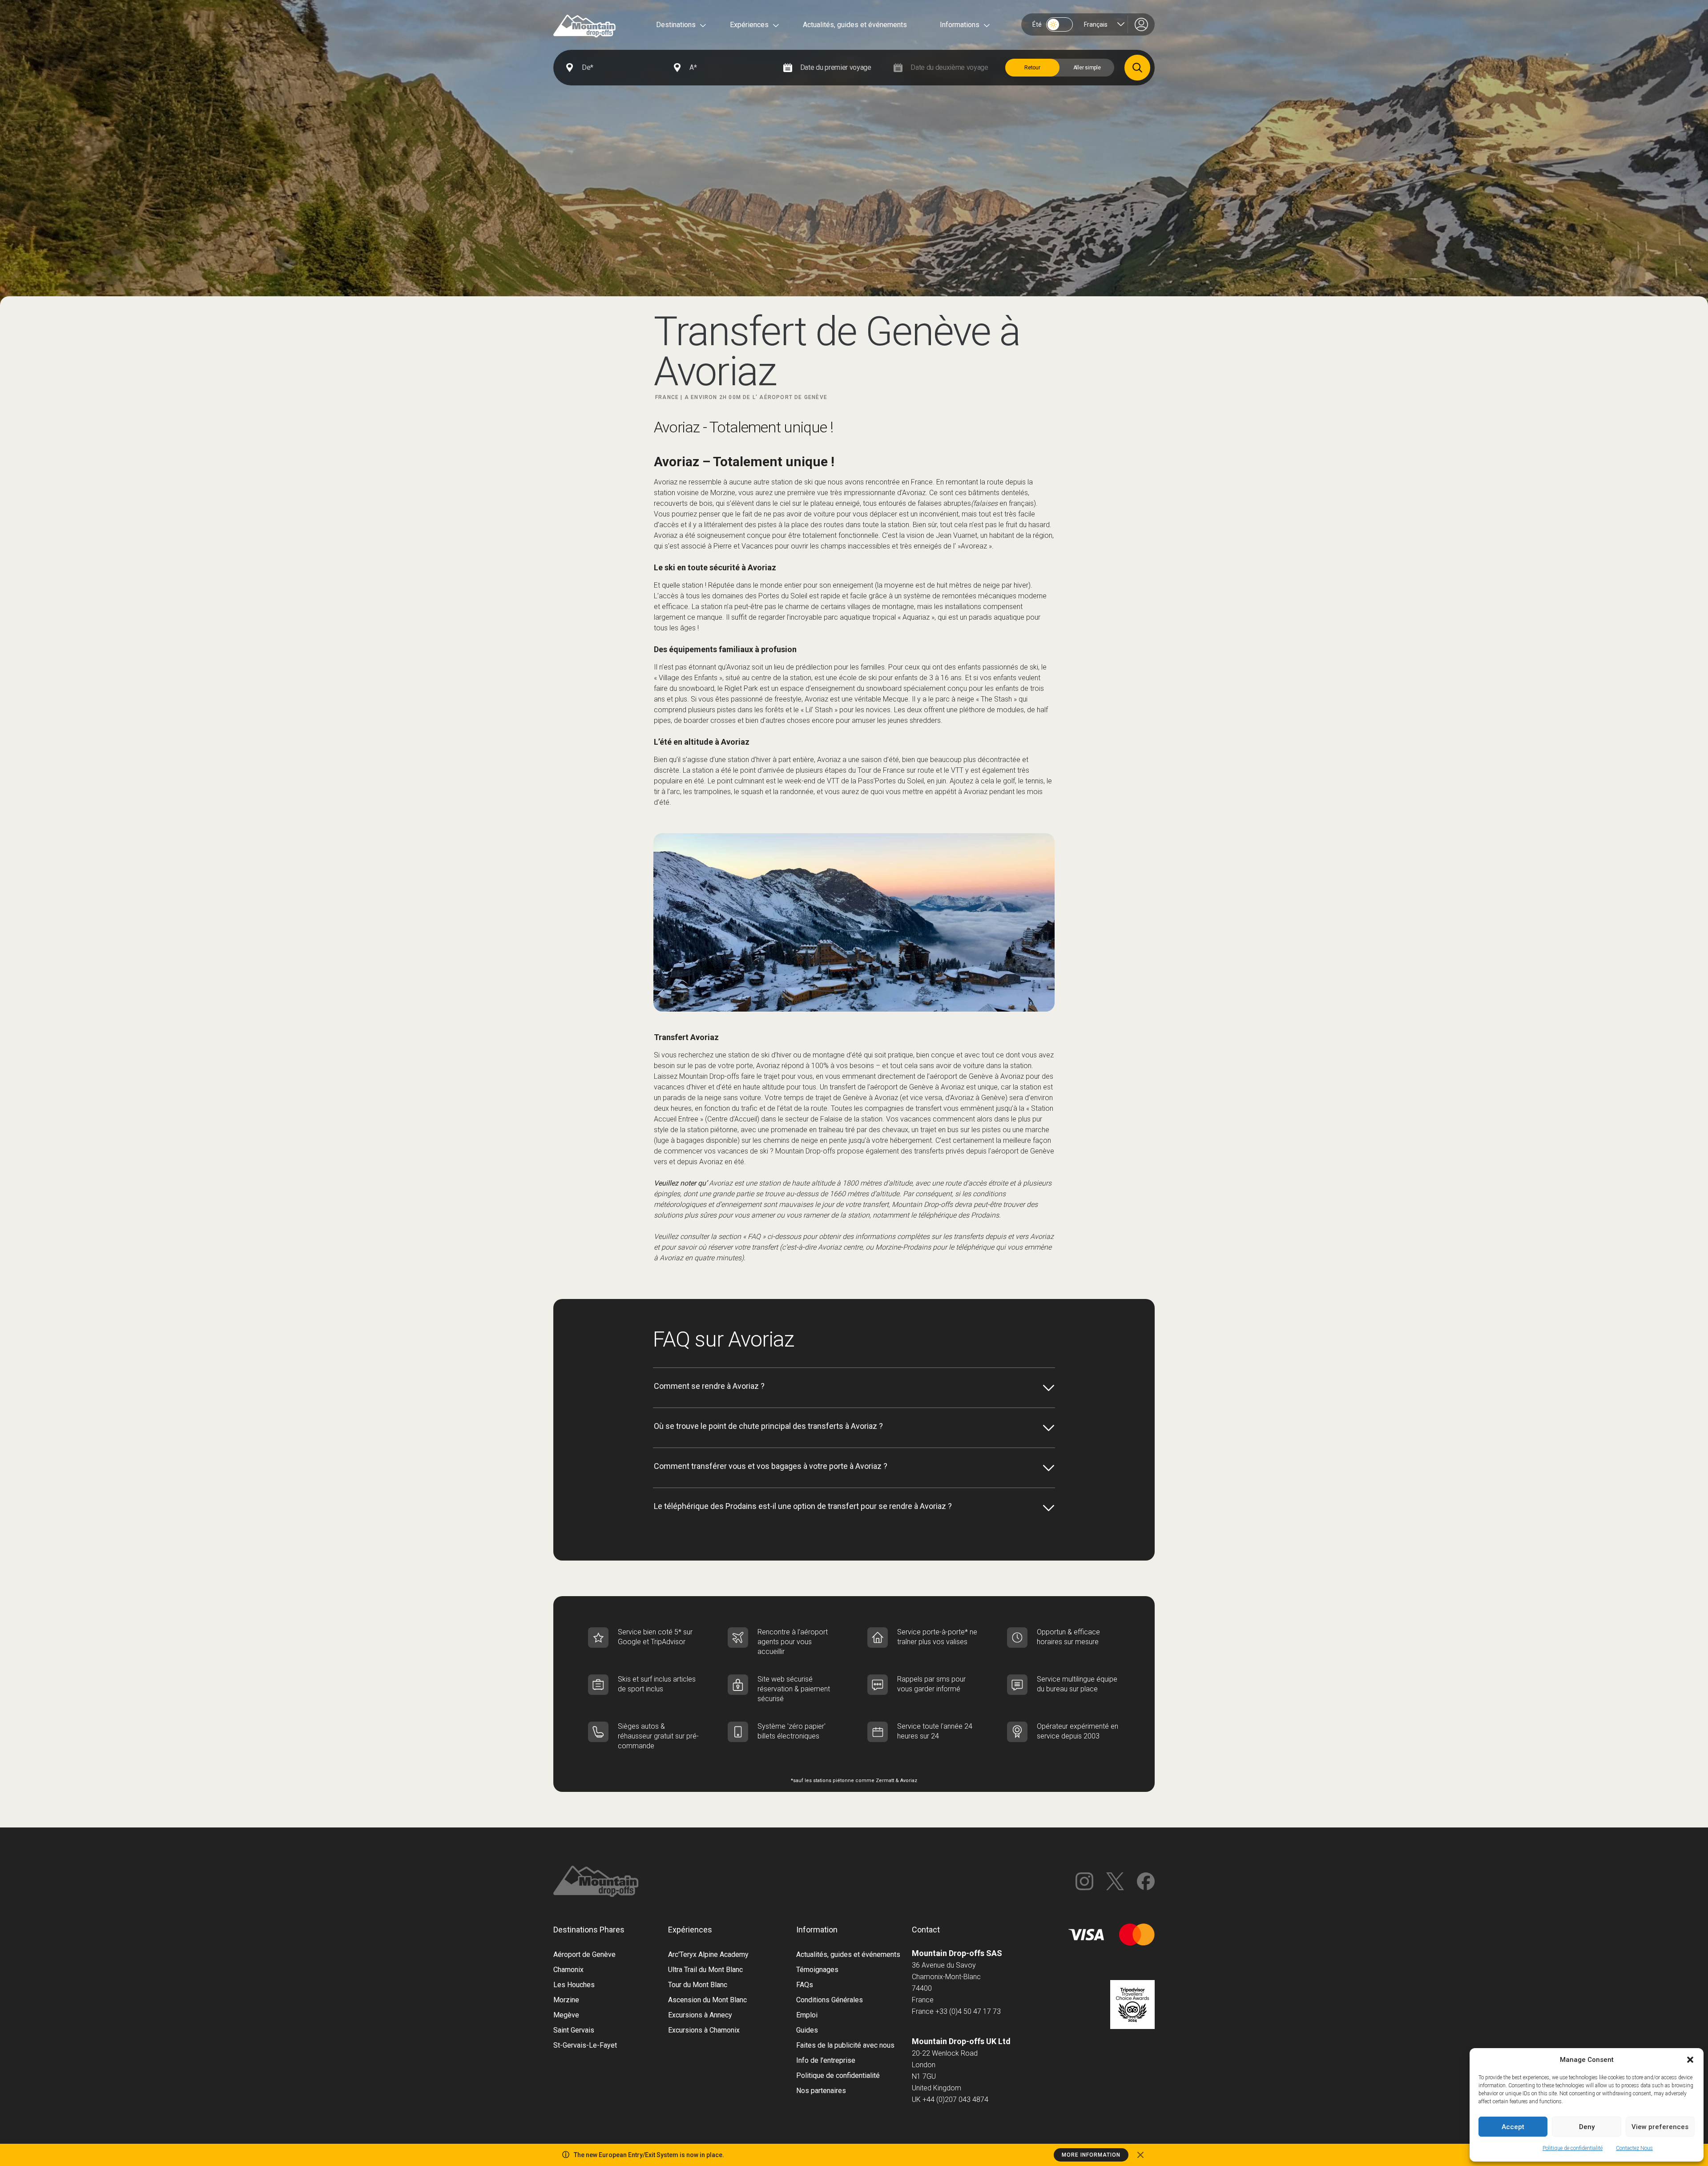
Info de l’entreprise (826, 2060)
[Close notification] (1140, 2155)
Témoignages (817, 1970)
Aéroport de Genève (584, 1954)
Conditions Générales (830, 2000)
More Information (1091, 2155)
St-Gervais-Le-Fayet (585, 2045)
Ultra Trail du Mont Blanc (705, 1970)
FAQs (805, 1985)
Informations (960, 25)
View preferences (1660, 2127)
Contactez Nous (1634, 2148)
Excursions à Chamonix (704, 2030)
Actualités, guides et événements (855, 25)
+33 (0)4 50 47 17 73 (968, 2011)
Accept (1513, 2127)
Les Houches (574, 1985)
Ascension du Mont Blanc (707, 2000)
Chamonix (568, 1970)
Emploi (807, 2015)
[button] (1690, 2060)
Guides (807, 2030)
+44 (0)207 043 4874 (955, 2099)
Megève (566, 2015)
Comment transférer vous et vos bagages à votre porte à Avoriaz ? (771, 1466)
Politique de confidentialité (1573, 2148)
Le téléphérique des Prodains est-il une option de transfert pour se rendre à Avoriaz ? (803, 1506)
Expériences (749, 25)
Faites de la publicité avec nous (845, 2045)
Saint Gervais (574, 2030)
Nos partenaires (821, 2091)
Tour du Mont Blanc (698, 1985)
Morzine (566, 2000)
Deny (1587, 2127)
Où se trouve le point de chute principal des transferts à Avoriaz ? (768, 1426)
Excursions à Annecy (700, 2015)
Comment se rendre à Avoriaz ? (709, 1386)
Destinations (676, 25)
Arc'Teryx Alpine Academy (708, 1954)
